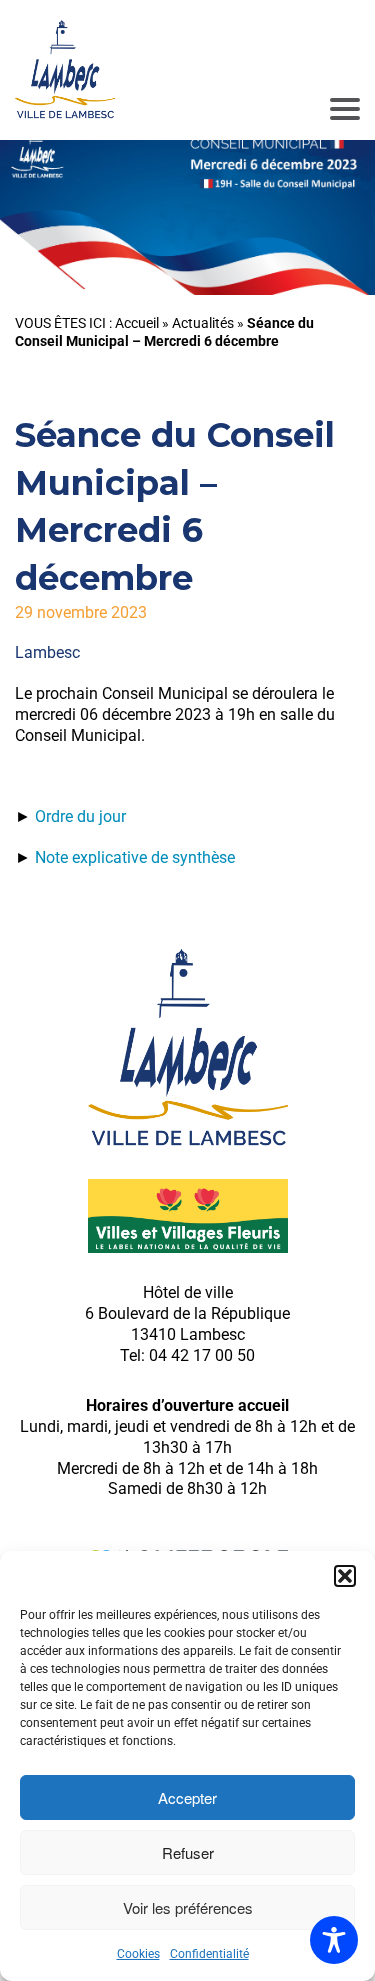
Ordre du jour (80, 816)
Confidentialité (209, 1954)
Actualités (203, 323)
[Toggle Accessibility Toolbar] (334, 1940)
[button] (345, 1576)
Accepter (187, 1797)
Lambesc (47, 652)
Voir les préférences (188, 1907)
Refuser (188, 1852)
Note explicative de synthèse (135, 857)
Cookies (138, 1954)
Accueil (137, 323)
